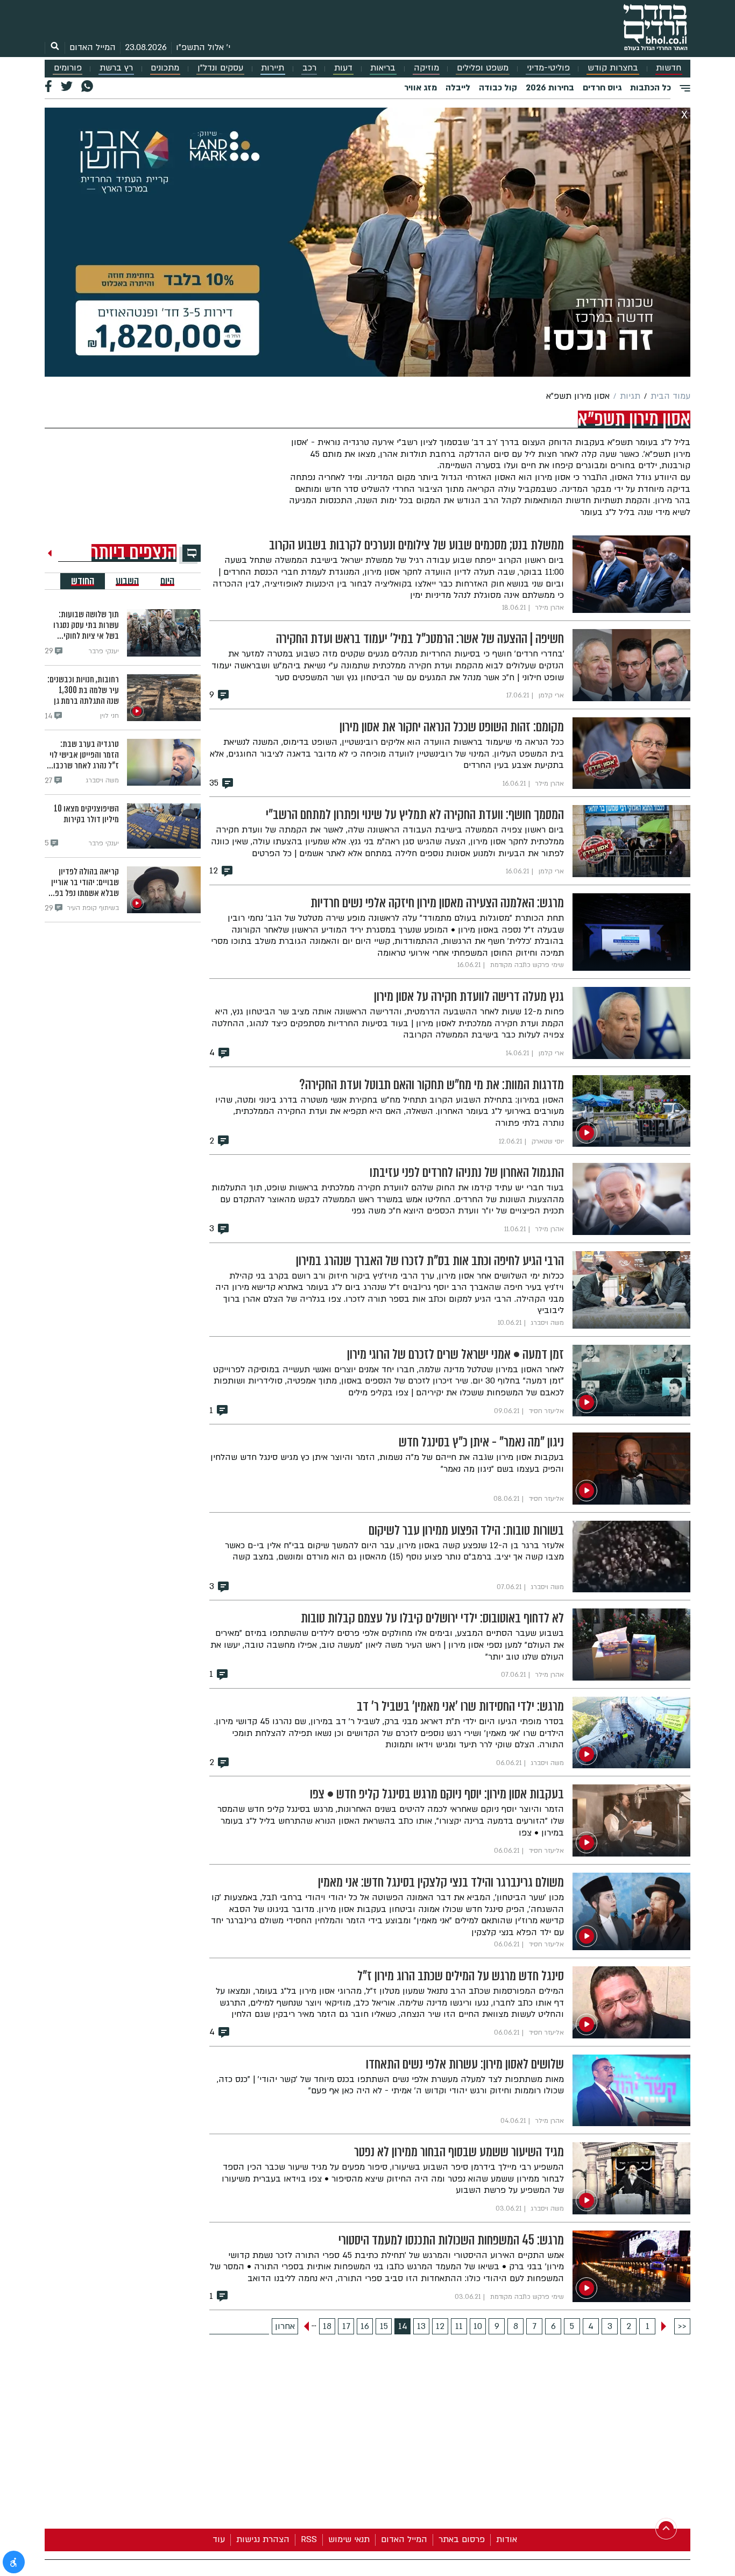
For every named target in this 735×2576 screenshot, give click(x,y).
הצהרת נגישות (263, 2539)
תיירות (273, 68)
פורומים (68, 68)
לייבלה (458, 88)
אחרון (285, 2326)
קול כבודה (498, 88)
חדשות (669, 68)
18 (327, 2326)
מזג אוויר (420, 88)
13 (421, 2326)
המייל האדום (93, 47)
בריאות (383, 68)
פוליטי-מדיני (548, 68)
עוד (219, 2539)
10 (478, 2326)
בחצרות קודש (613, 68)
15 (384, 2326)
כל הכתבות (651, 88)
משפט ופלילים (483, 68)
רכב (309, 68)
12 (440, 2326)
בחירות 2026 (550, 88)
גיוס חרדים (602, 88)
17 (346, 2326)
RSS (309, 2539)
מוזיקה (426, 68)
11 (459, 2326)
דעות (343, 68)
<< (682, 2326)
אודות (507, 2539)
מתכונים (165, 68)
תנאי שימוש (349, 2539)
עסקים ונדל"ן (220, 68)
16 (365, 2326)
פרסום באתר (462, 2539)
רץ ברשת (116, 68)
